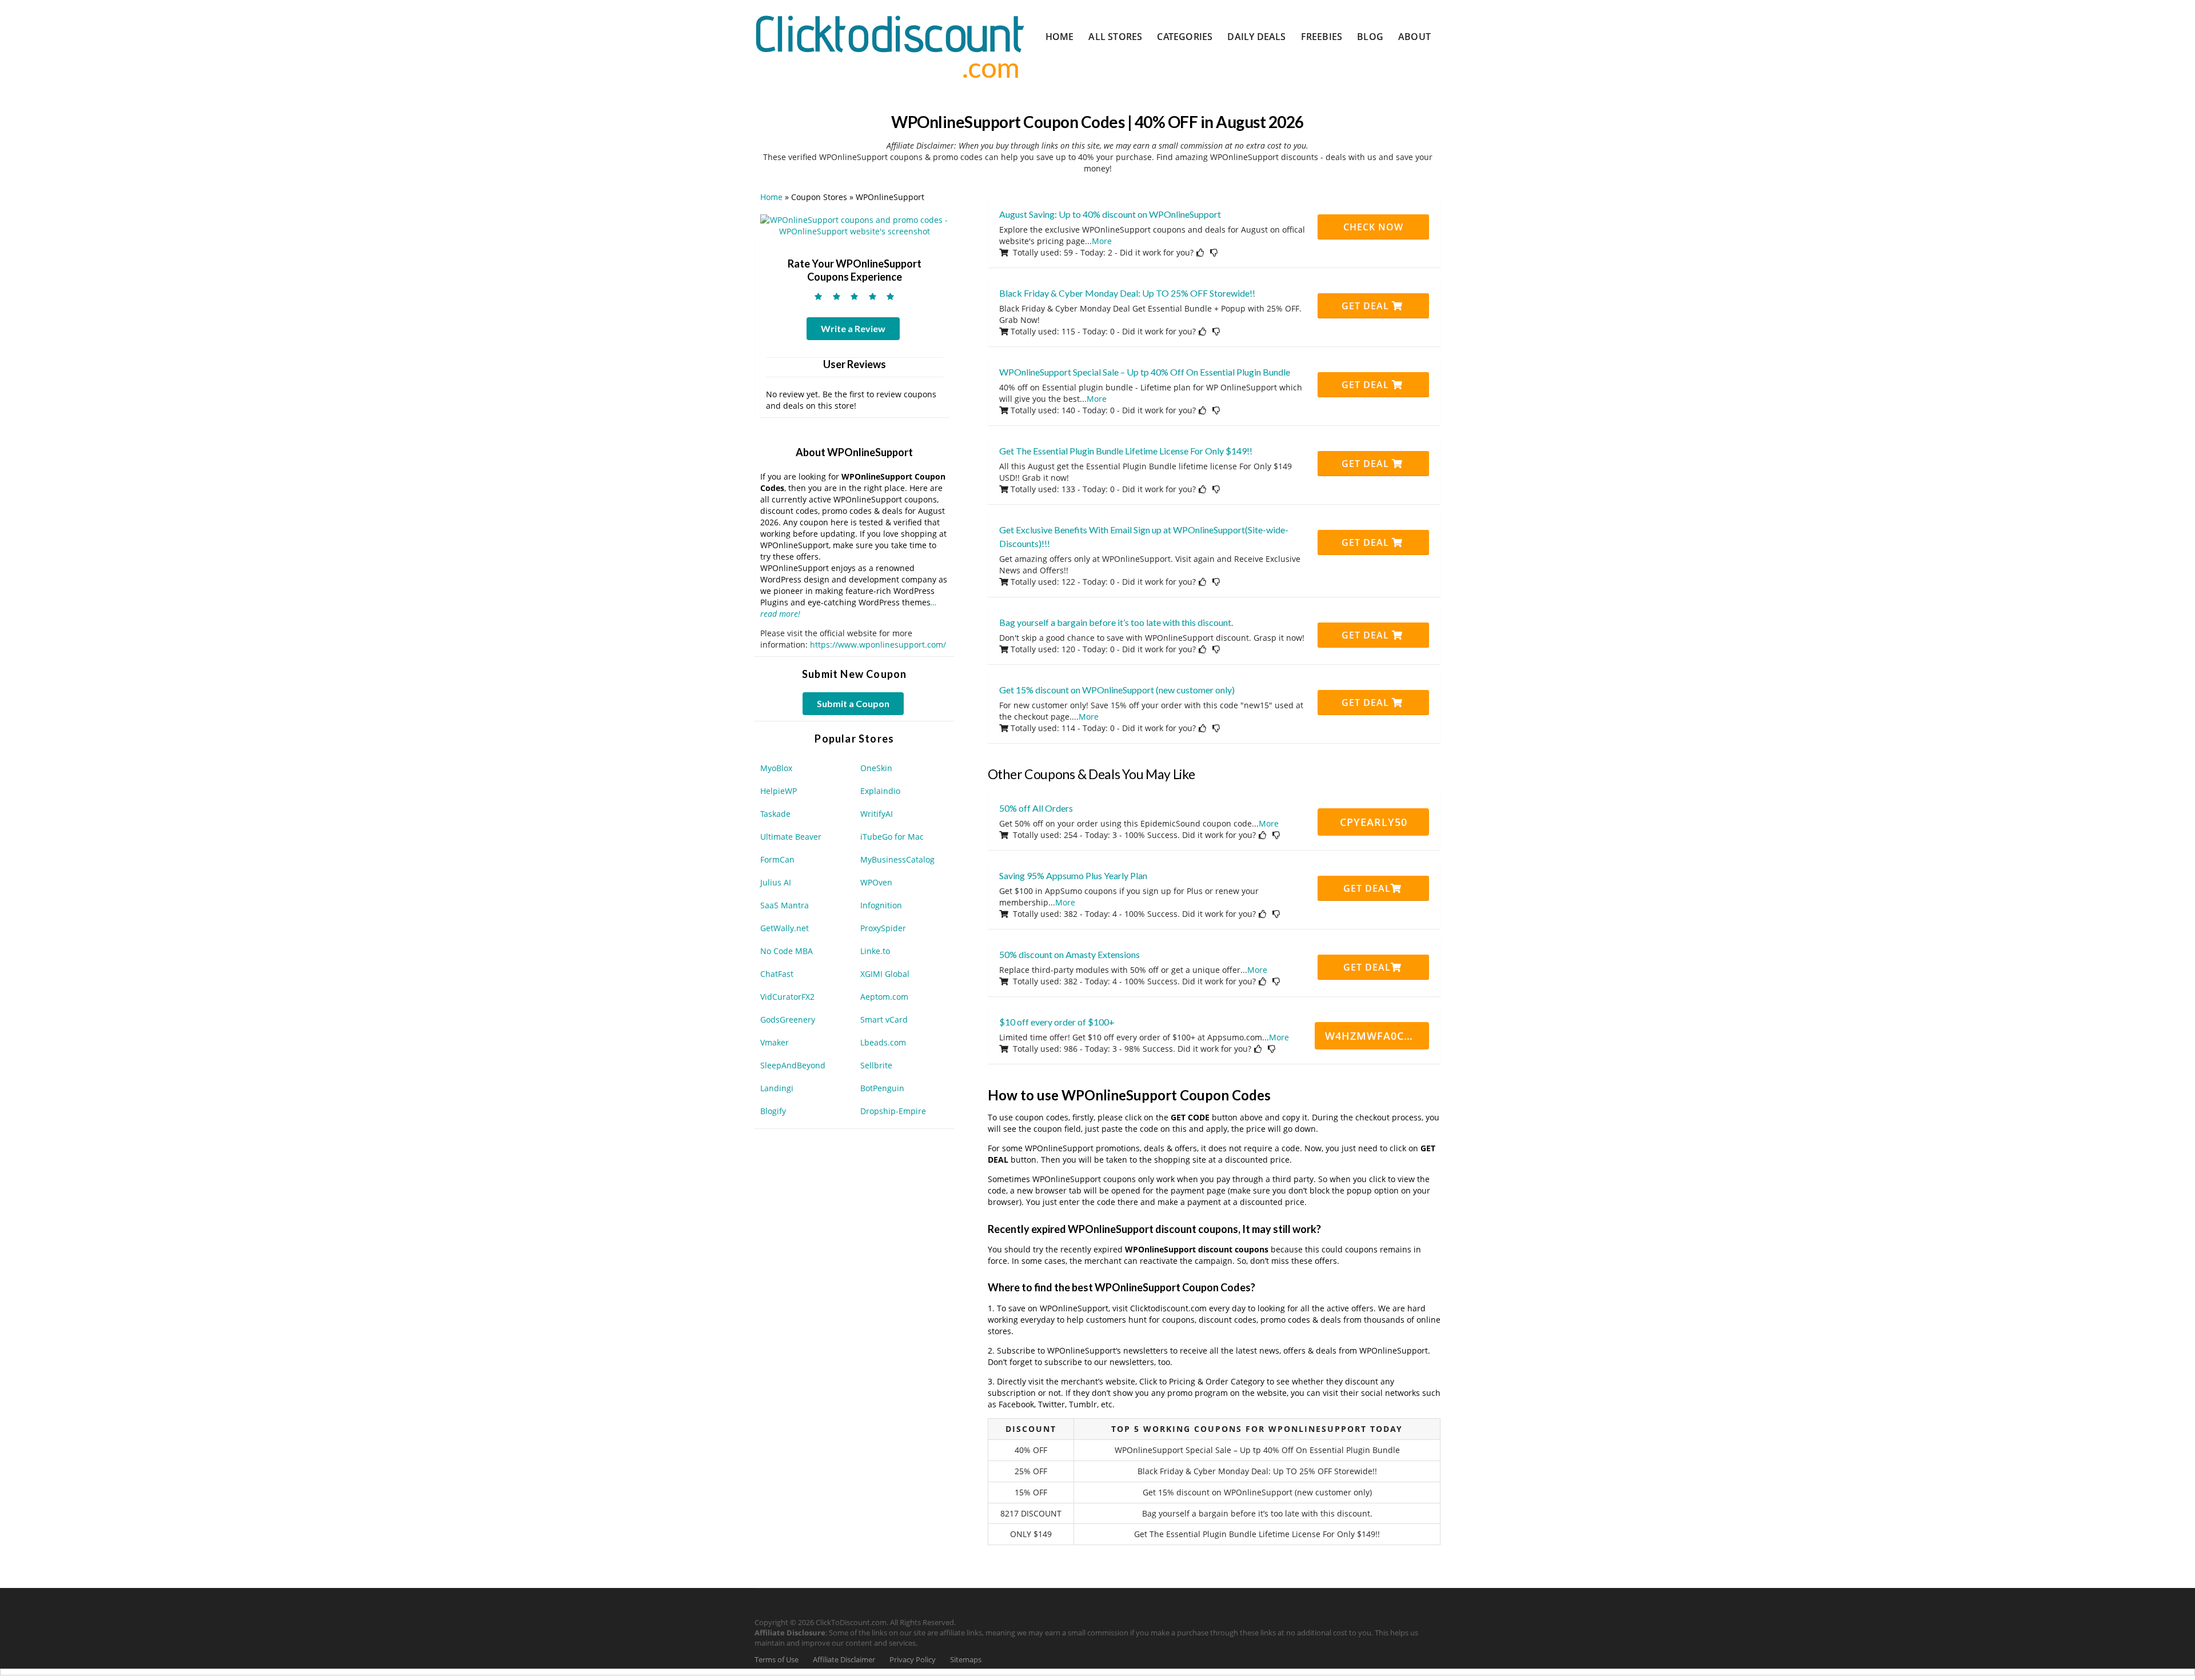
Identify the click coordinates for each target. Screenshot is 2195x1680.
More (1102, 241)
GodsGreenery (788, 1019)
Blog (1370, 37)
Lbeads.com (883, 1042)
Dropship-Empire (893, 1111)
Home (1060, 37)
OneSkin (876, 768)
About (1414, 37)
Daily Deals (1256, 37)
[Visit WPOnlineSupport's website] (855, 225)
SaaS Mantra (785, 905)
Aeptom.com (884, 997)
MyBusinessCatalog (897, 859)
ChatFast (777, 974)
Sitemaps (966, 1660)
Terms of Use (777, 1660)
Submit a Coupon (853, 703)
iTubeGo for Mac (892, 837)
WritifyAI (877, 814)
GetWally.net (785, 928)
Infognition (881, 905)
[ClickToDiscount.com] (890, 45)
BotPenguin (882, 1088)
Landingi (777, 1088)
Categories (1185, 37)
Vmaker (775, 1042)
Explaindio (880, 791)
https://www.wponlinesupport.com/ (878, 645)
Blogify (773, 1111)
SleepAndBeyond (793, 1065)
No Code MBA (787, 951)
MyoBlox (776, 768)
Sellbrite (876, 1065)
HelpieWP (779, 791)
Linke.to (875, 951)
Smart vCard (884, 1019)
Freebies (1322, 37)
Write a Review (853, 328)
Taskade (775, 814)
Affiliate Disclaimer (844, 1660)
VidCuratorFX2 (787, 997)
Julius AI (776, 882)
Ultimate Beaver (791, 837)
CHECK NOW (1373, 227)
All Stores (1115, 37)
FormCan (777, 859)
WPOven (876, 882)
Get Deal (1367, 306)
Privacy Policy (913, 1660)
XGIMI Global (885, 974)
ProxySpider (883, 928)
